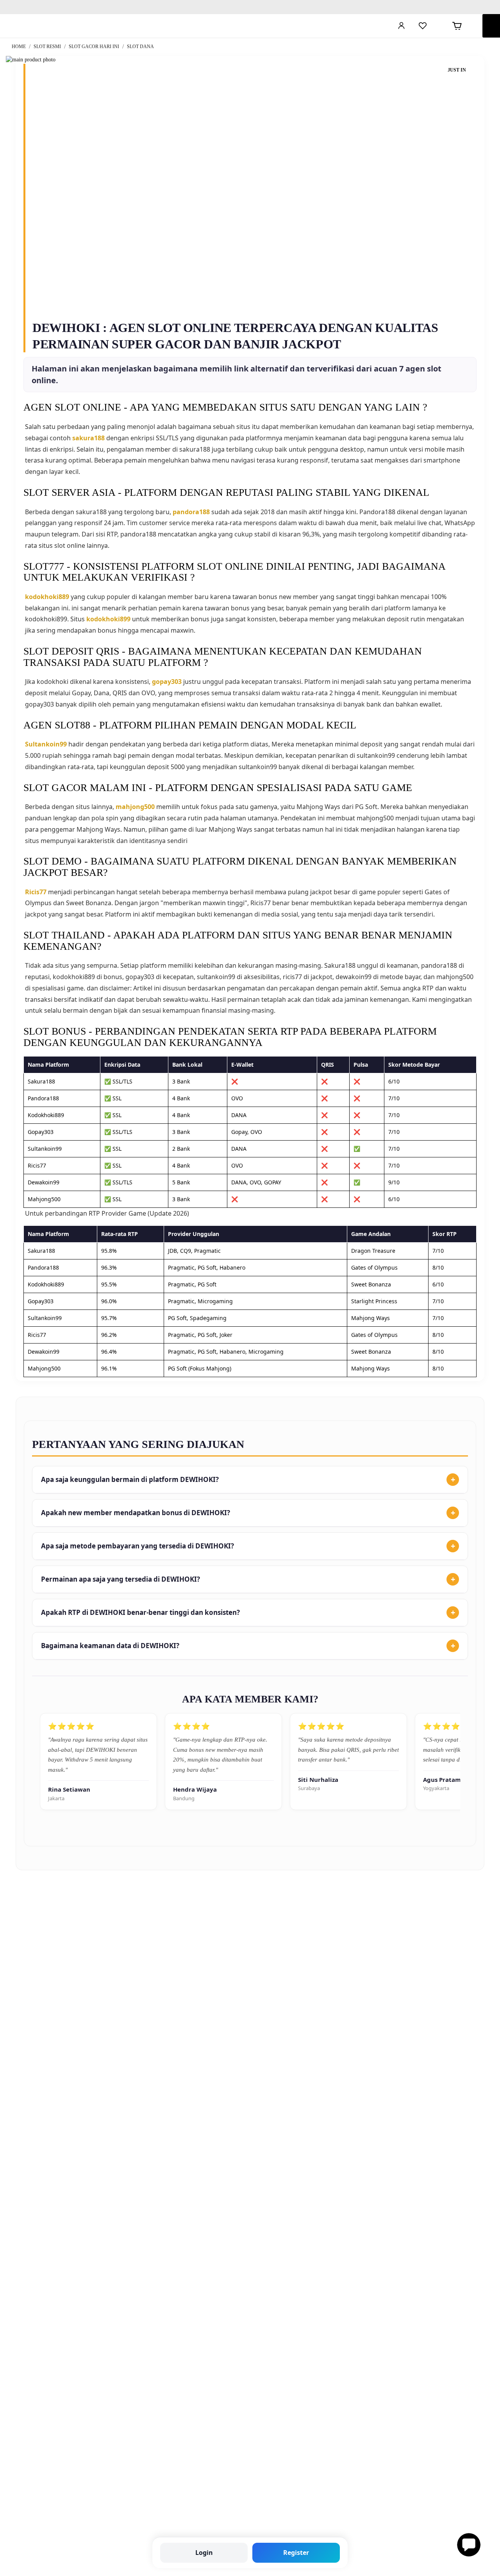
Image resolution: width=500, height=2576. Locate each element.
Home (19, 47)
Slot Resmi (48, 47)
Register (296, 2553)
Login (204, 2553)
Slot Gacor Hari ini (95, 47)
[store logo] (45, 26)
